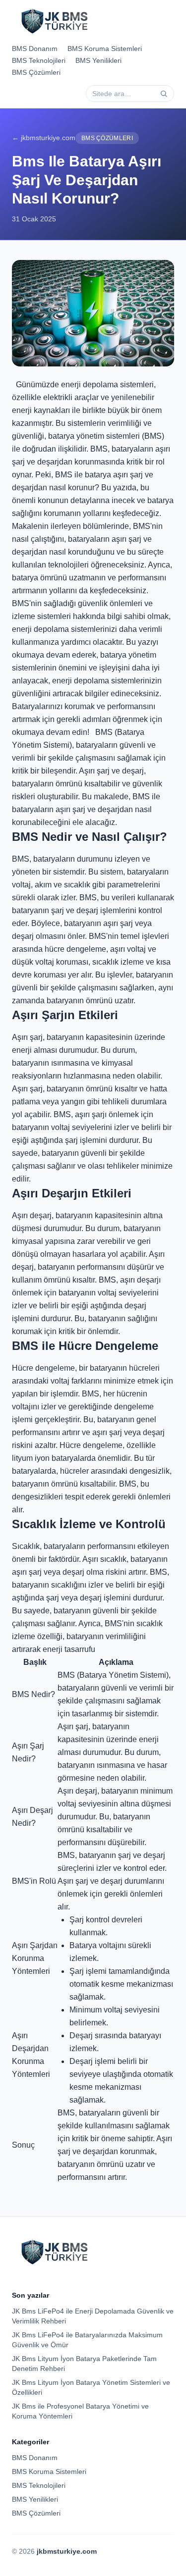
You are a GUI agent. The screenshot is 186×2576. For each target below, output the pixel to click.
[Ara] (164, 94)
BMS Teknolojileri (39, 60)
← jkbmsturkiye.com (44, 138)
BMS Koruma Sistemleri (105, 49)
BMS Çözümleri (36, 72)
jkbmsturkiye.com (67, 2551)
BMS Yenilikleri (98, 60)
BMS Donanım (35, 49)
